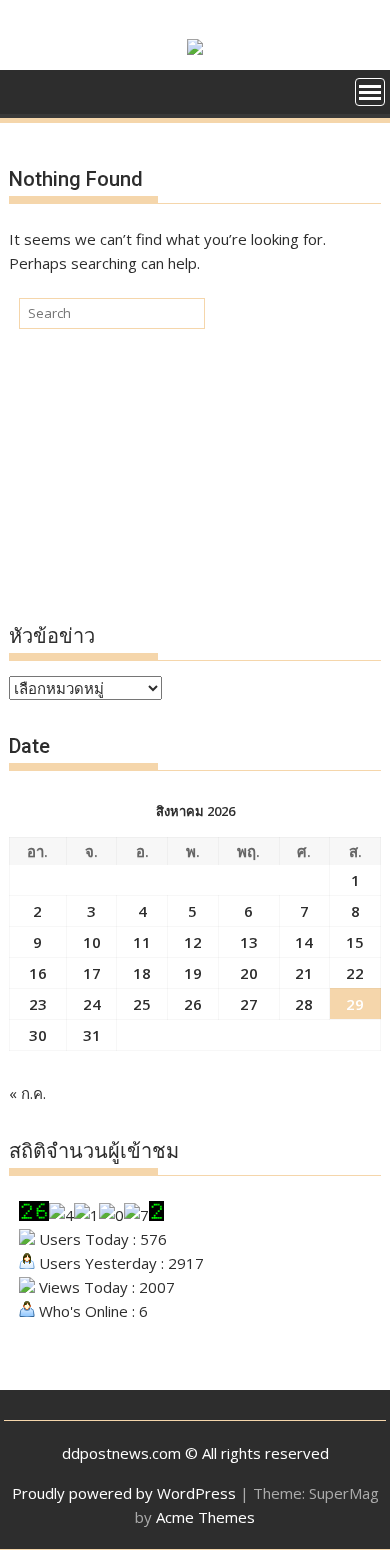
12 (193, 942)
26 (193, 1004)
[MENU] (370, 92)
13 (249, 942)
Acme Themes (205, 1517)
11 (142, 942)
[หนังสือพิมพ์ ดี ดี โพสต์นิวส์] (28, 90)
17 (92, 973)
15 (355, 942)
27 (249, 1004)
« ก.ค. (27, 1093)
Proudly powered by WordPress (124, 1493)
